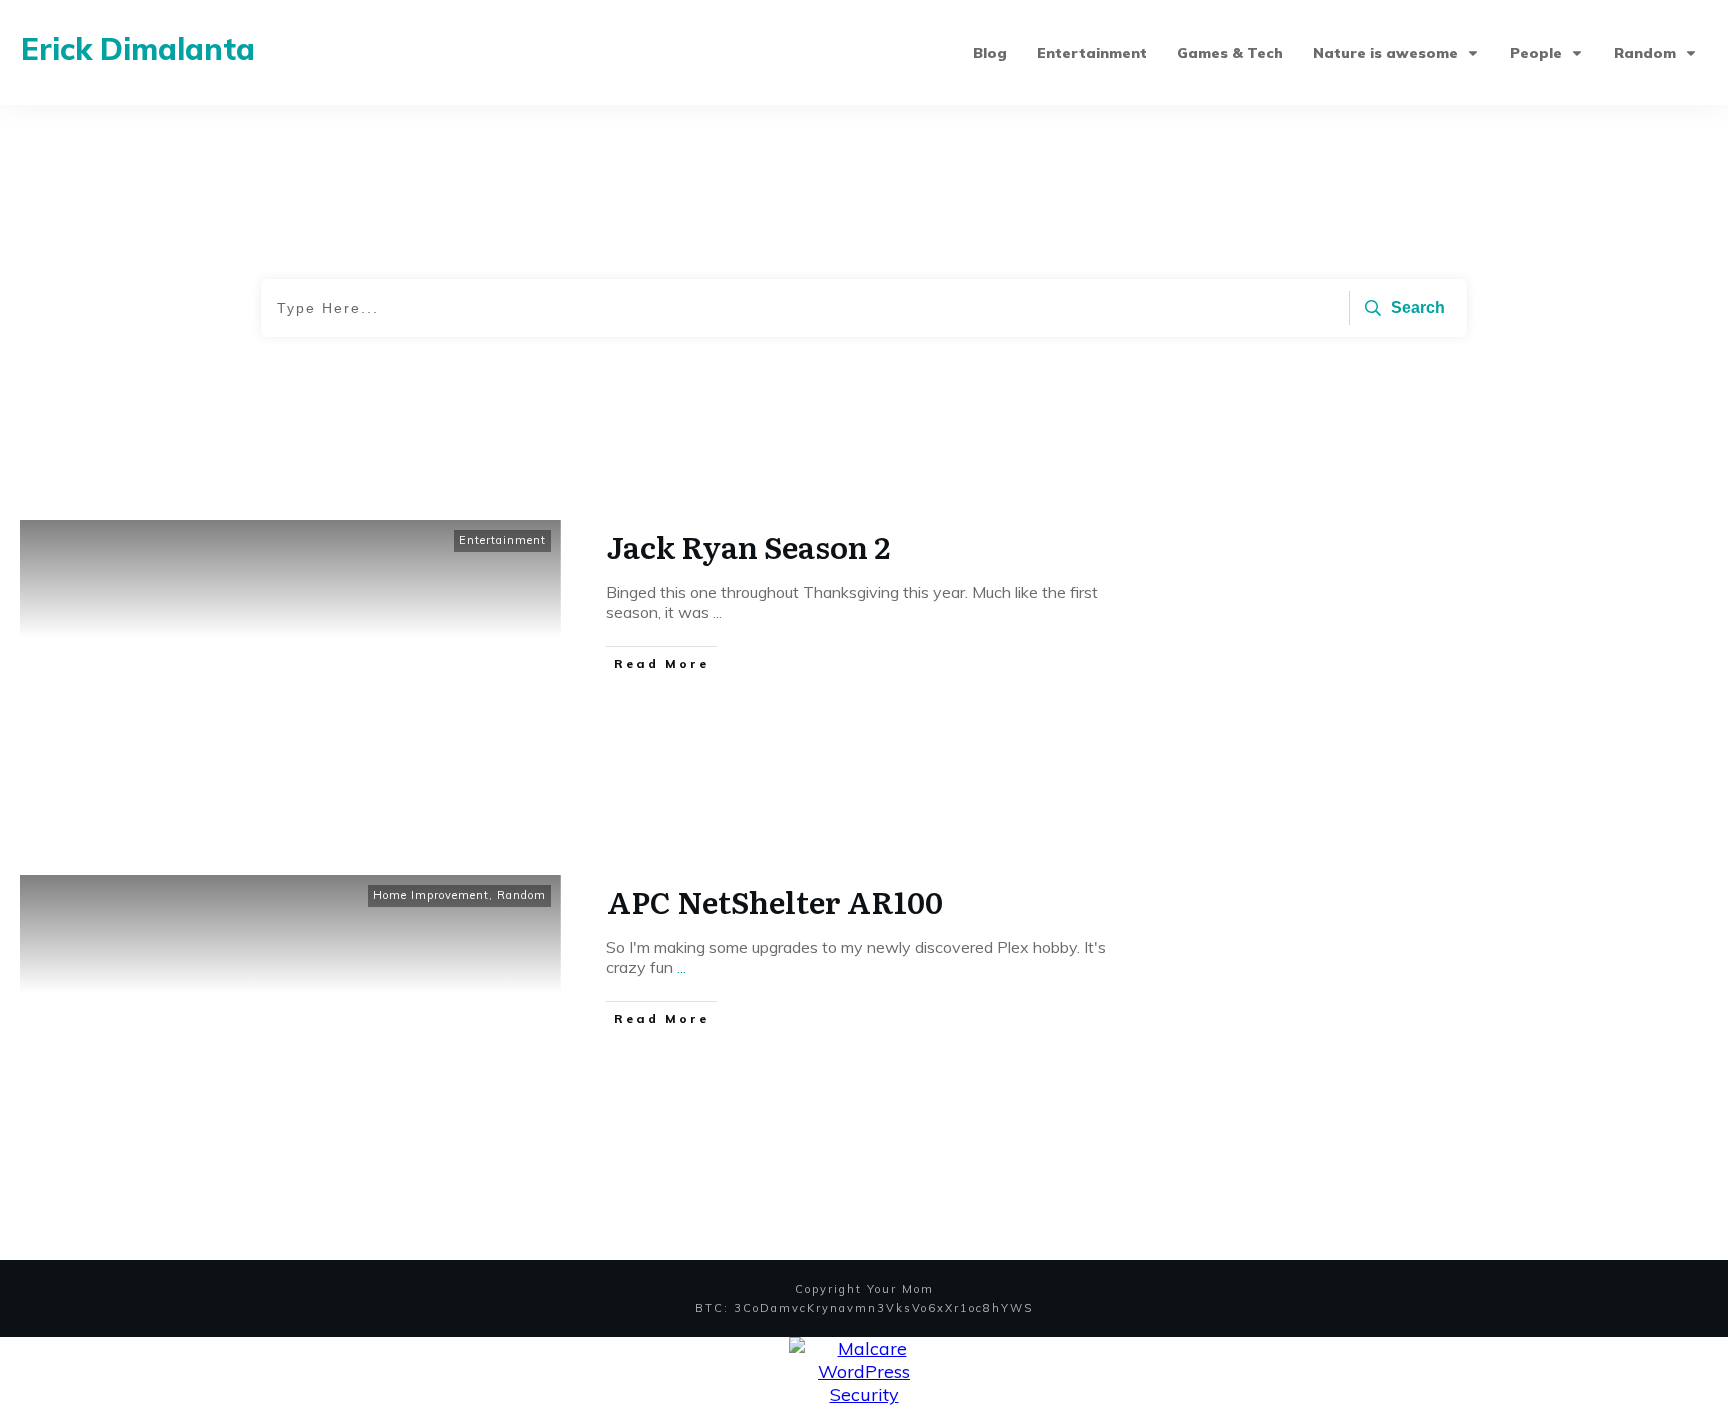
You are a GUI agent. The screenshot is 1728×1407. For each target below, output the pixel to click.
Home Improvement (431, 895)
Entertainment (502, 540)
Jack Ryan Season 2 (748, 546)
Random (521, 895)
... (717, 612)
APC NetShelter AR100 (775, 901)
